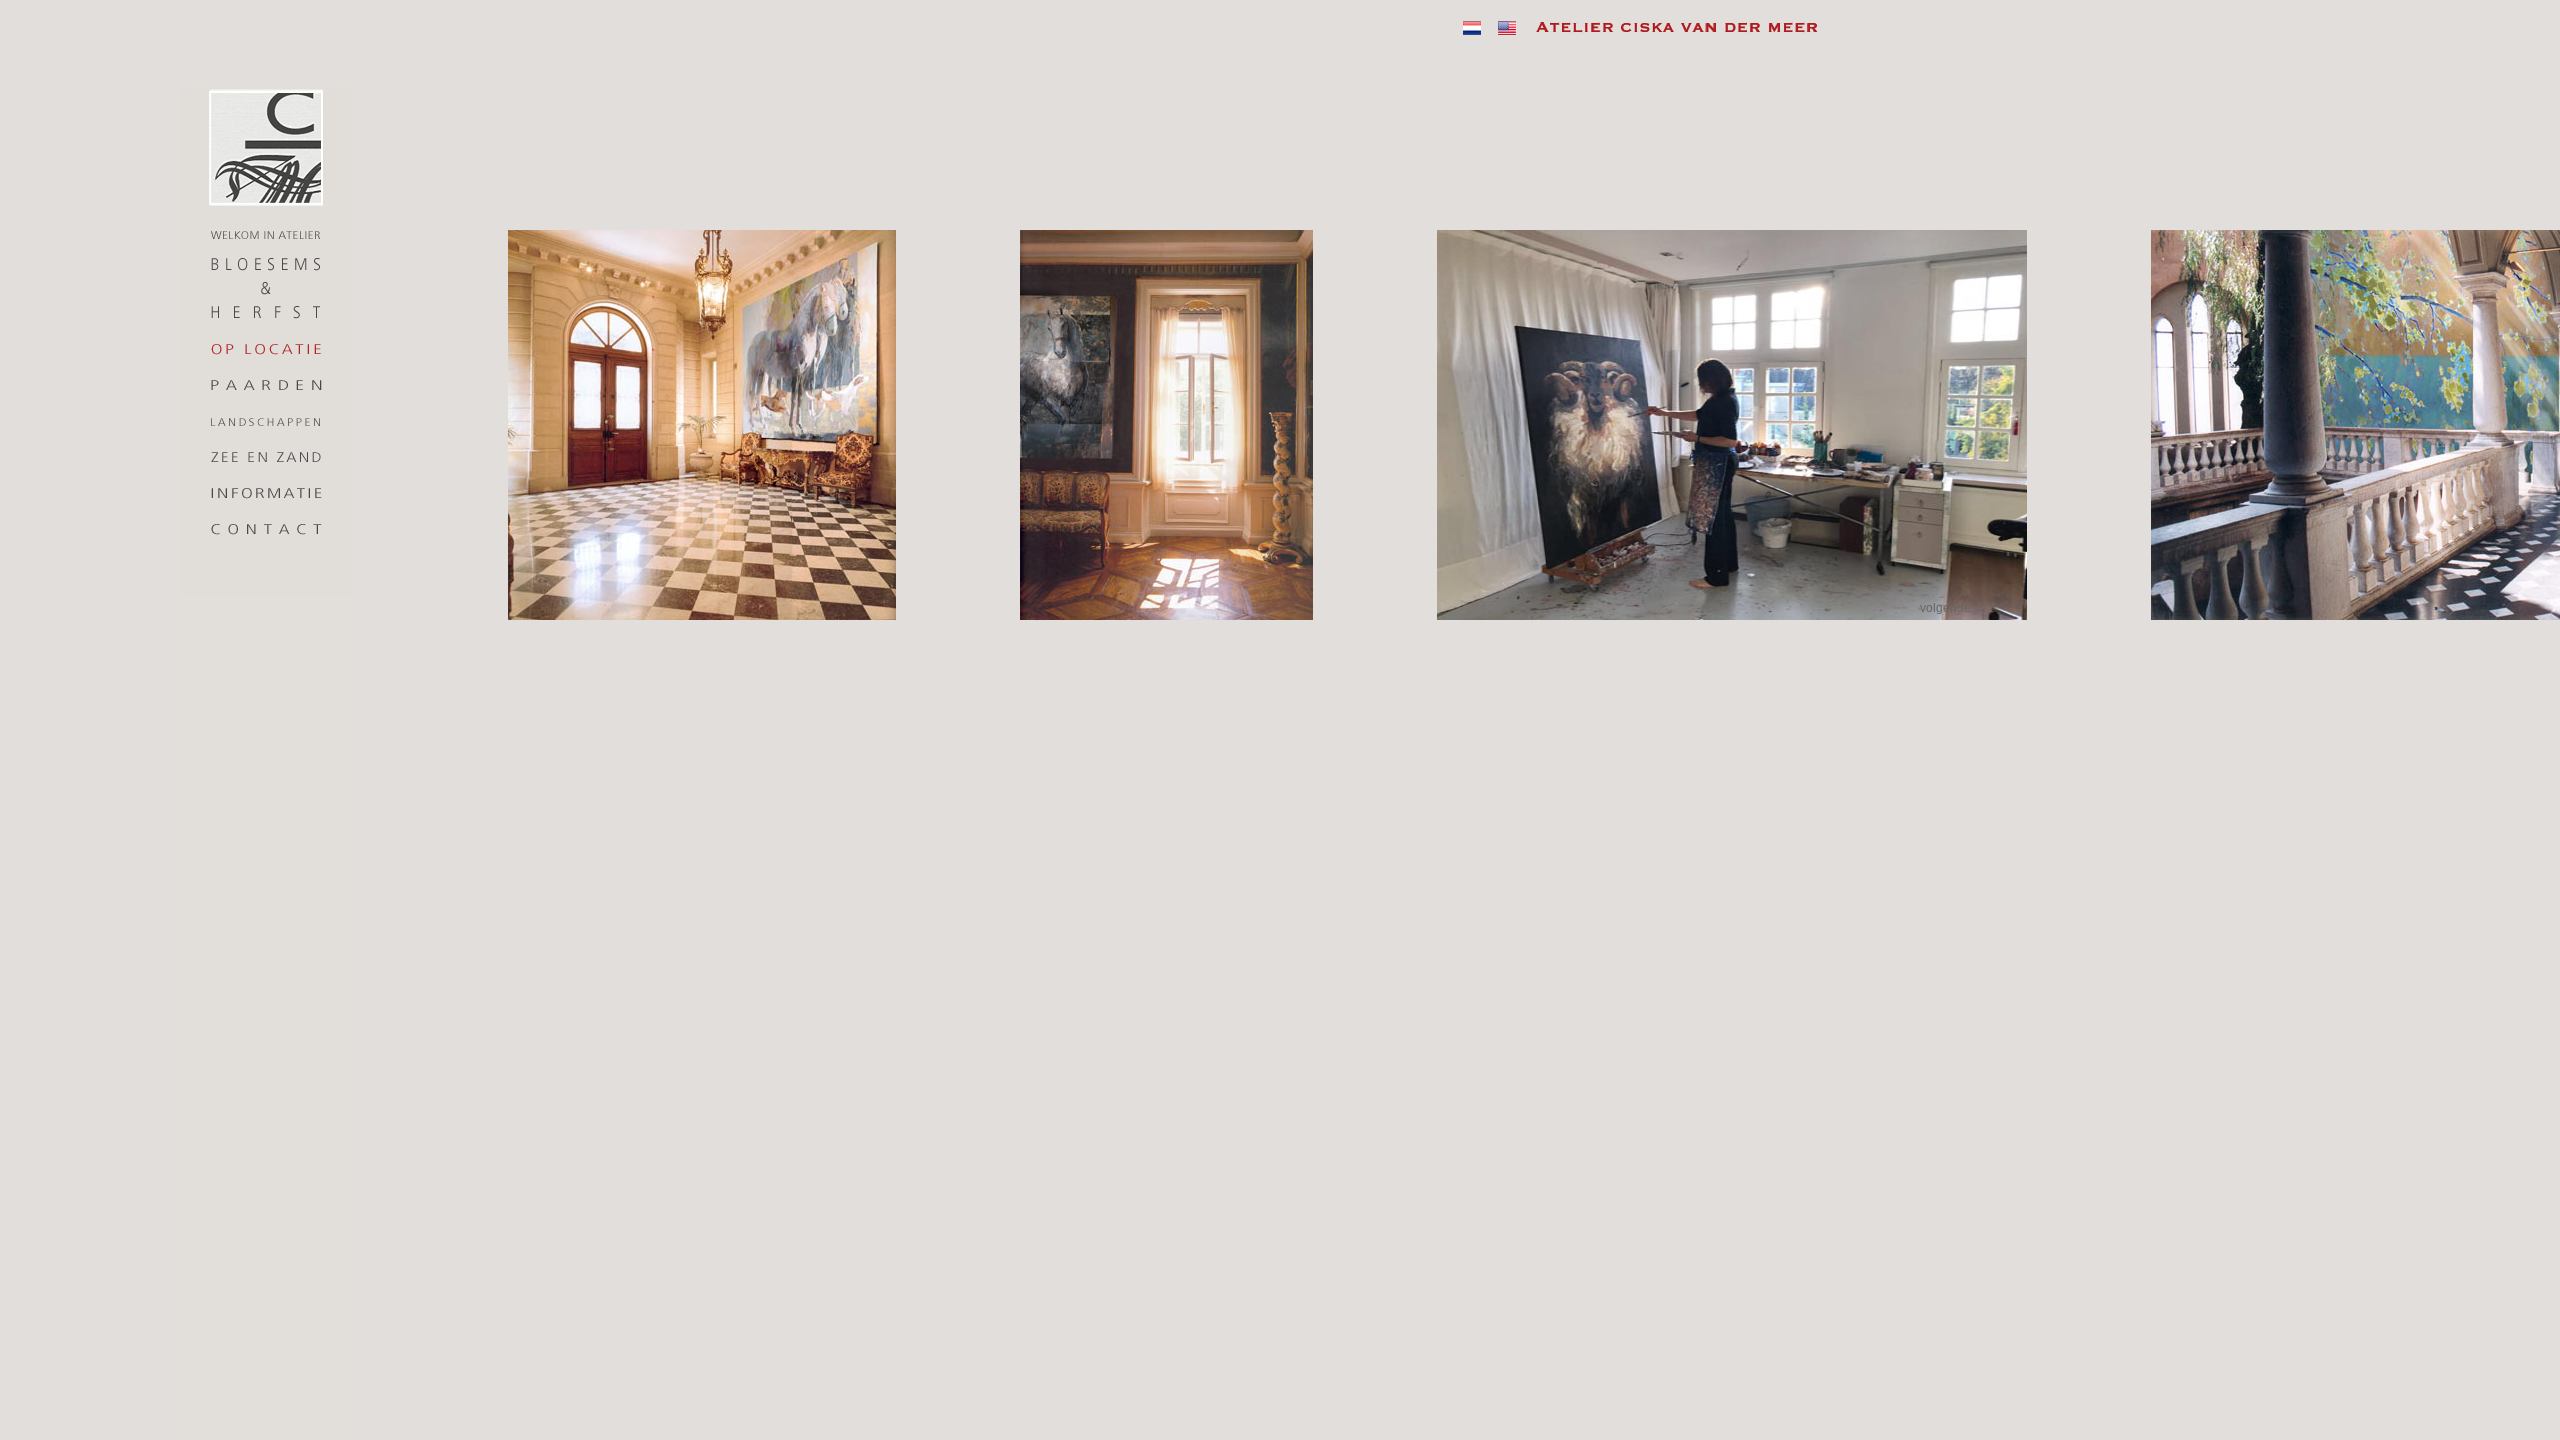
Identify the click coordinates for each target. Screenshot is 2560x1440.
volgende (1953, 608)
